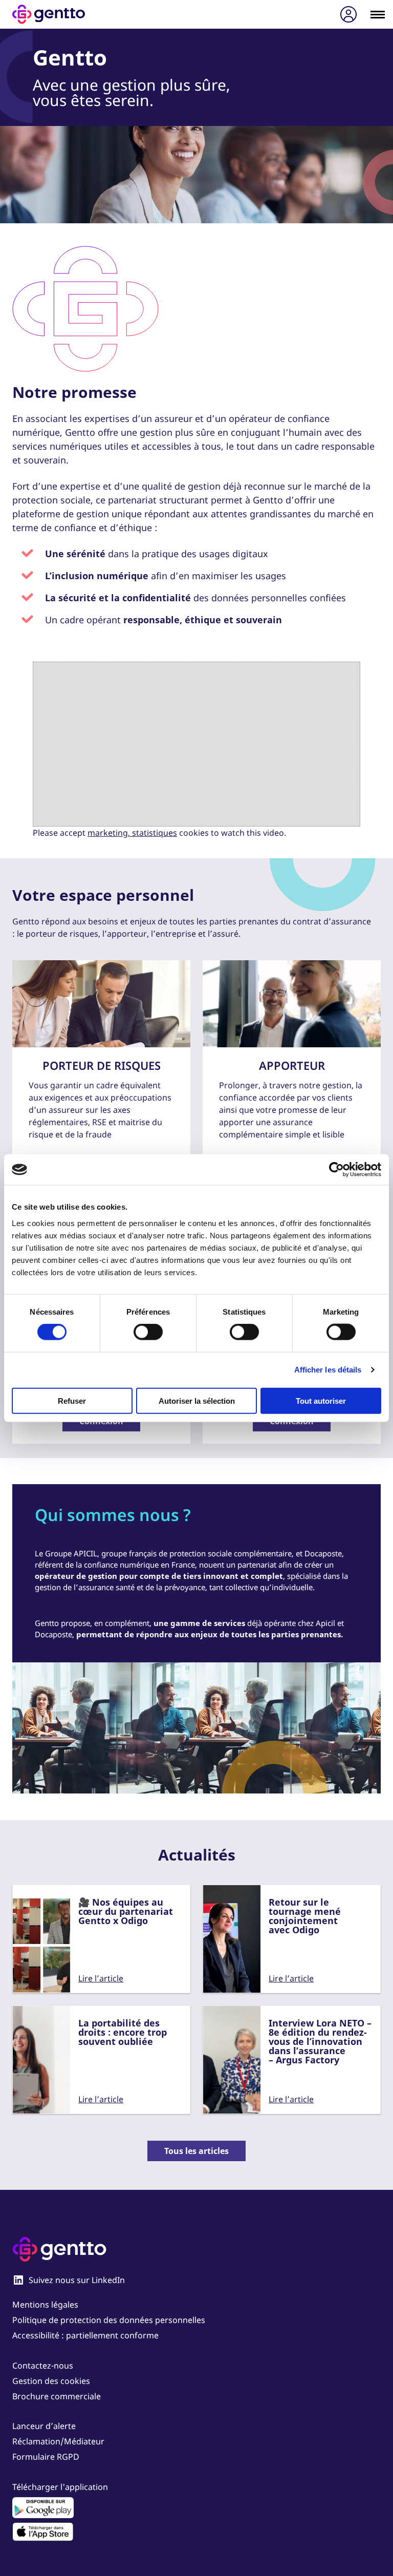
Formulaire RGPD (46, 2457)
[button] (370, 2312)
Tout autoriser (321, 1400)
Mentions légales (45, 2305)
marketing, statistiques (132, 833)
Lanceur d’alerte (44, 2426)
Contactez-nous (43, 2366)
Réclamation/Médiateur (58, 2441)
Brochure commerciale (57, 2396)
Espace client (348, 15)
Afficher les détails (328, 1370)
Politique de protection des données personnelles (109, 2320)
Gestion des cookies (51, 2381)
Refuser (72, 1400)
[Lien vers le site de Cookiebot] (336, 1170)
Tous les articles (196, 2151)
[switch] (148, 1332)
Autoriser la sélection (197, 1400)
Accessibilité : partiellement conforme (85, 2335)
